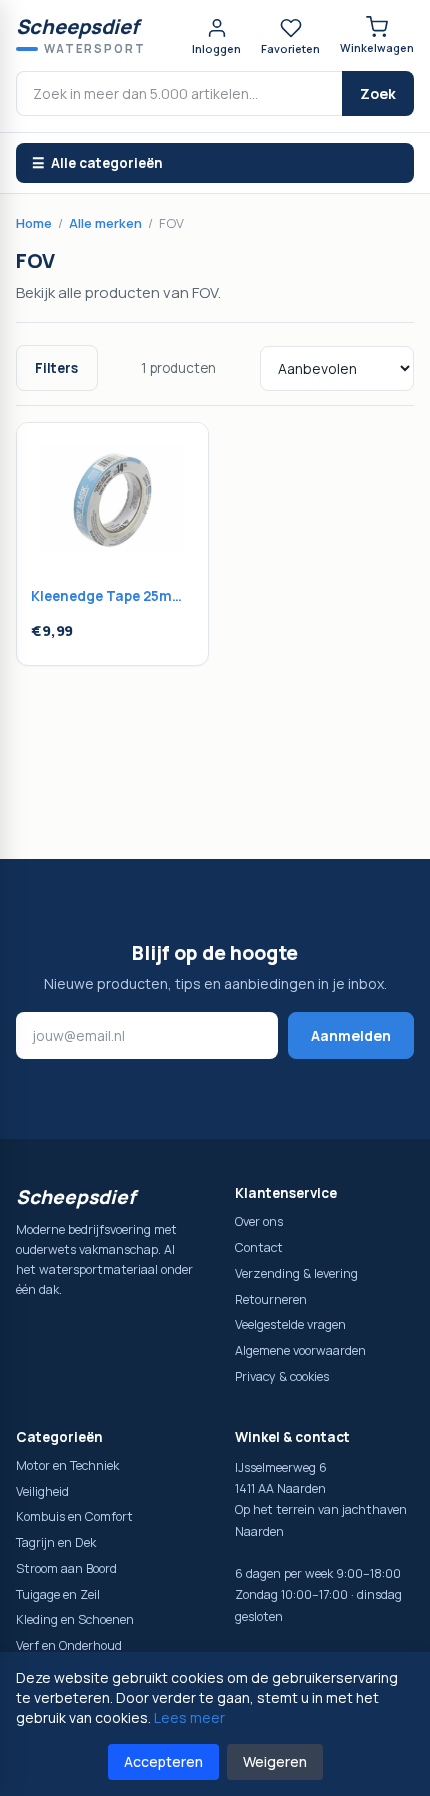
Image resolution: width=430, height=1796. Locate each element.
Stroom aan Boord (66, 1568)
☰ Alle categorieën (97, 163)
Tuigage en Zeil (58, 1594)
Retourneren (271, 1299)
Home (34, 223)
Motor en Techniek (67, 1465)
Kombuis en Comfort (74, 1516)
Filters (56, 368)
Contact (259, 1247)
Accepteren (163, 1761)
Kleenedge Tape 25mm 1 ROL (112, 596)
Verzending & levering (296, 1273)
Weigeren (275, 1761)
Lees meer (189, 1717)
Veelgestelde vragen (290, 1324)
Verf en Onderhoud (69, 1645)
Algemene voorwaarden (300, 1350)
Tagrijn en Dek (56, 1542)
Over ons (259, 1221)
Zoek (378, 93)
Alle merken (105, 223)
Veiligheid (42, 1491)
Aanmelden (351, 1035)
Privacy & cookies (282, 1376)
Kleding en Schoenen (75, 1619)
